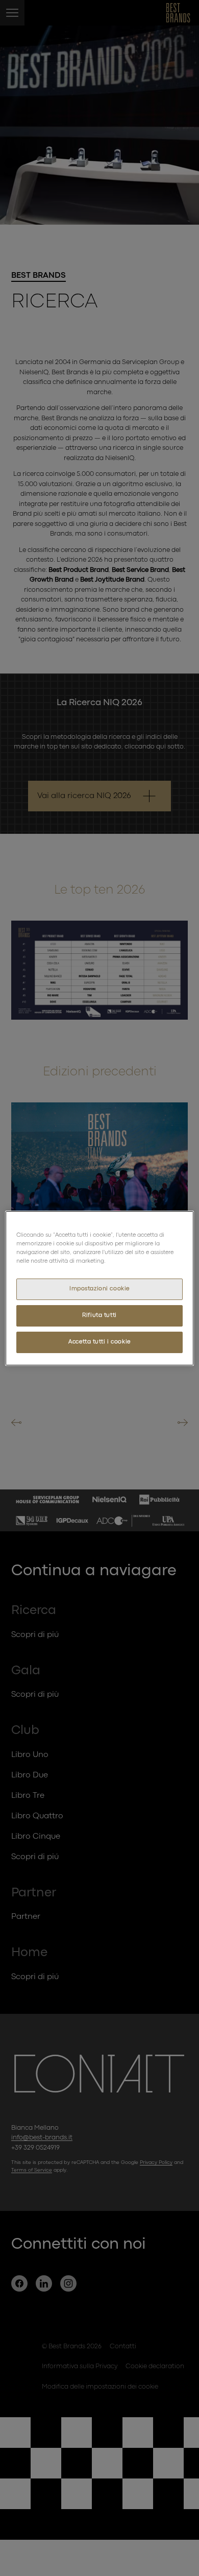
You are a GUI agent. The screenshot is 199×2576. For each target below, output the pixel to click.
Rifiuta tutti (99, 1315)
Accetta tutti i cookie (99, 1342)
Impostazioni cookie (99, 1289)
